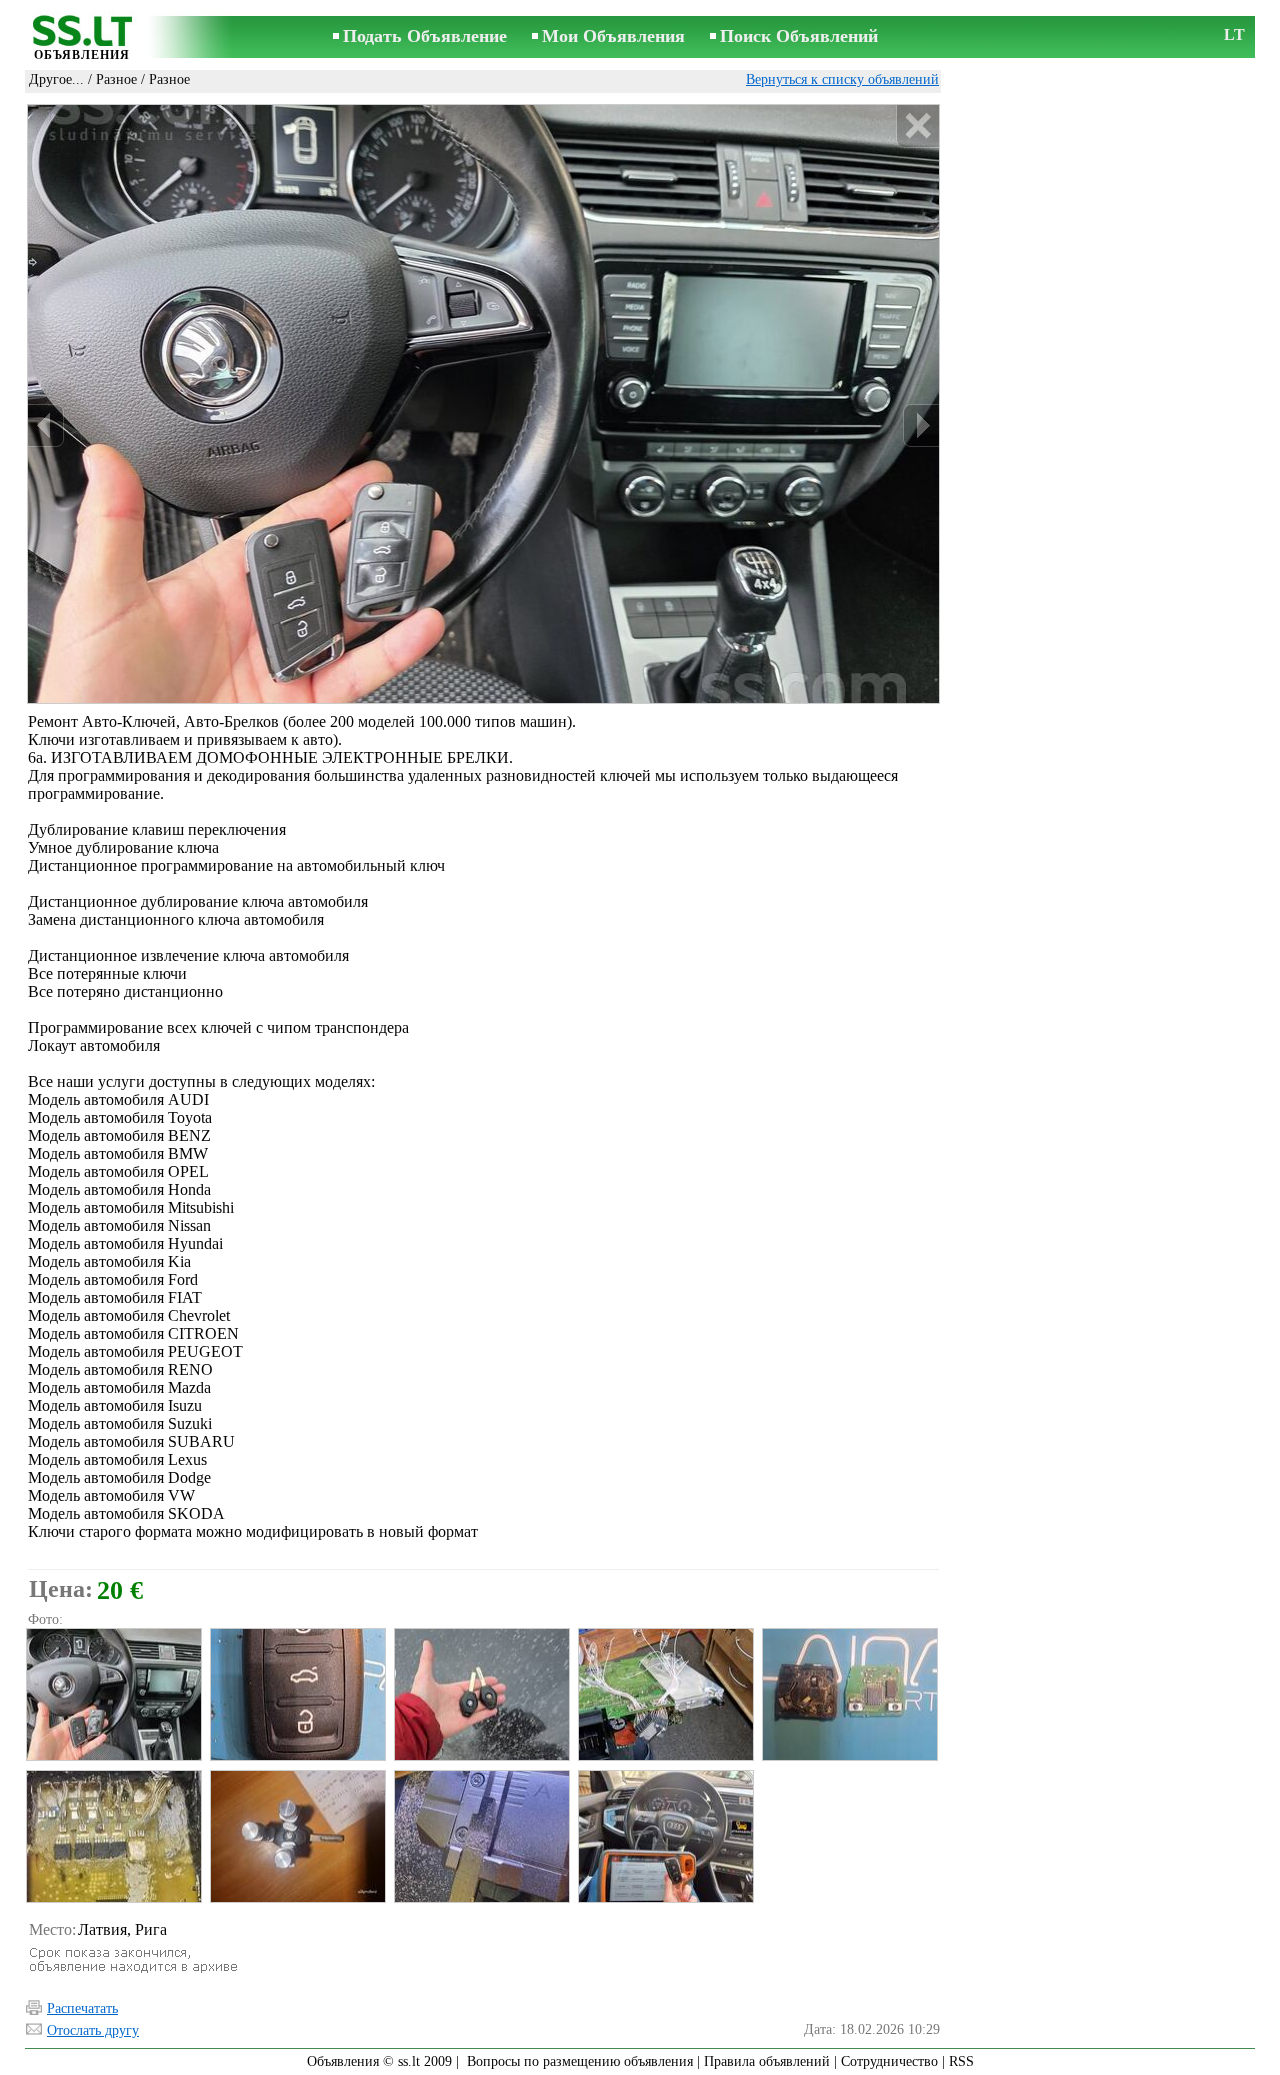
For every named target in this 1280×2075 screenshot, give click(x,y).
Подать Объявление (425, 36)
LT (1234, 34)
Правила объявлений (767, 2061)
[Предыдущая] (46, 425)
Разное (116, 79)
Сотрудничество (889, 2061)
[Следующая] (921, 425)
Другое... (56, 79)
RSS (961, 2061)
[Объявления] (82, 38)
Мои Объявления (613, 36)
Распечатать (82, 2008)
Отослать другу (93, 2030)
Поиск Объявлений (799, 36)
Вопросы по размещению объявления (580, 2061)
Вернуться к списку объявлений (842, 79)
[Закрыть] (917, 126)
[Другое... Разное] (113, 1694)
